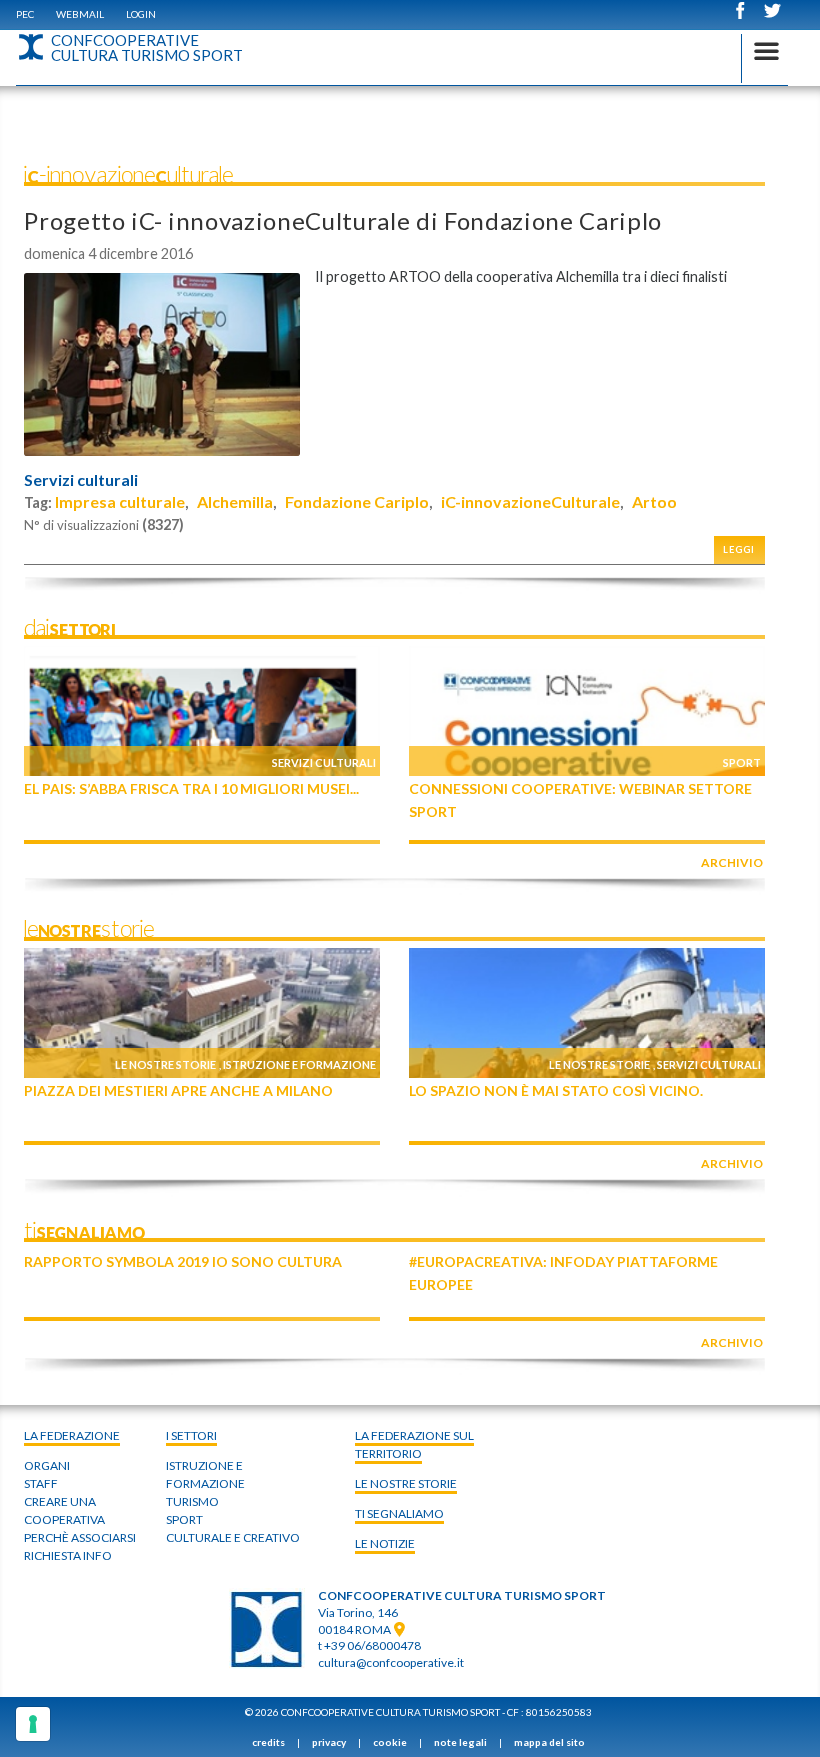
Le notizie (385, 1543)
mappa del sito (549, 1742)
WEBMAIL (80, 14)
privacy (329, 1742)
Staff (41, 1483)
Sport (742, 762)
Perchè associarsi (80, 1537)
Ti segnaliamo (399, 1513)
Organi (47, 1465)
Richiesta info (68, 1555)
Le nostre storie (165, 1064)
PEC (25, 14)
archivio (732, 862)
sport (184, 1519)
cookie (390, 1742)
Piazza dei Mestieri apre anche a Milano (178, 1090)
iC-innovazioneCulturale (530, 501)
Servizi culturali (81, 480)
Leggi (739, 549)
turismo (192, 1501)
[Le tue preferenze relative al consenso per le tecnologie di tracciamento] (33, 1724)
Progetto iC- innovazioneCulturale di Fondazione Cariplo (343, 220)
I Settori (191, 1435)
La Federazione (72, 1435)
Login (141, 14)
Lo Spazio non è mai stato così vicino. (556, 1090)
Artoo (654, 501)
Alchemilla (235, 501)
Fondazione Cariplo (357, 501)
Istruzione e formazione (299, 1064)
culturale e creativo (233, 1537)
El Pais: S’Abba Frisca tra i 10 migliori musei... (191, 788)
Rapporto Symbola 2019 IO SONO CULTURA (183, 1261)
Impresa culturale (120, 501)
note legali (460, 1742)
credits (268, 1742)
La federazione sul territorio (414, 1444)
